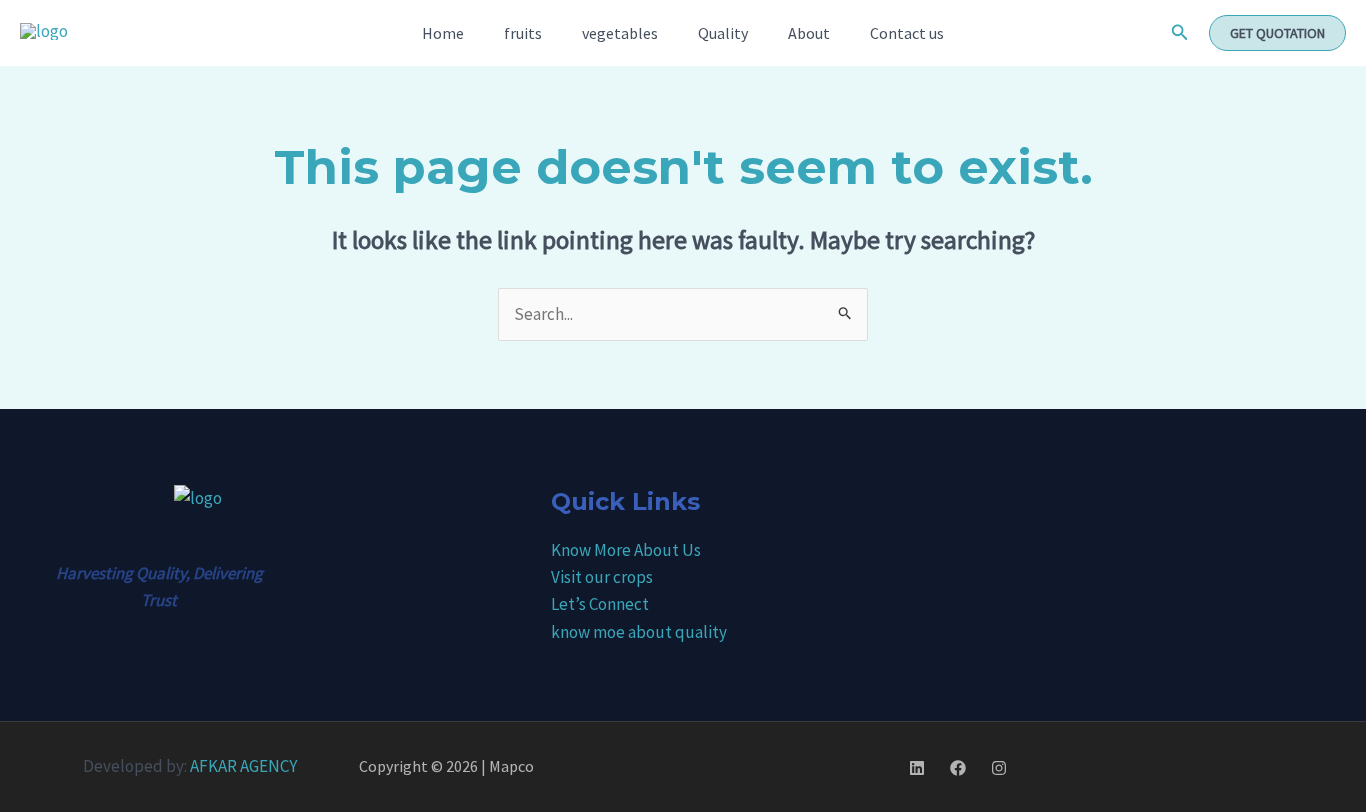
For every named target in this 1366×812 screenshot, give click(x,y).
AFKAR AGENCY (243, 766)
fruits (523, 33)
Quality (723, 33)
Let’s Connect (600, 604)
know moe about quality (639, 632)
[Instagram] (999, 768)
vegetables (620, 33)
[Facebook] (958, 768)
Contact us (907, 33)
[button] (1180, 33)
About (809, 33)
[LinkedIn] (917, 768)
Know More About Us (626, 550)
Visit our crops (602, 577)
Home (443, 33)
